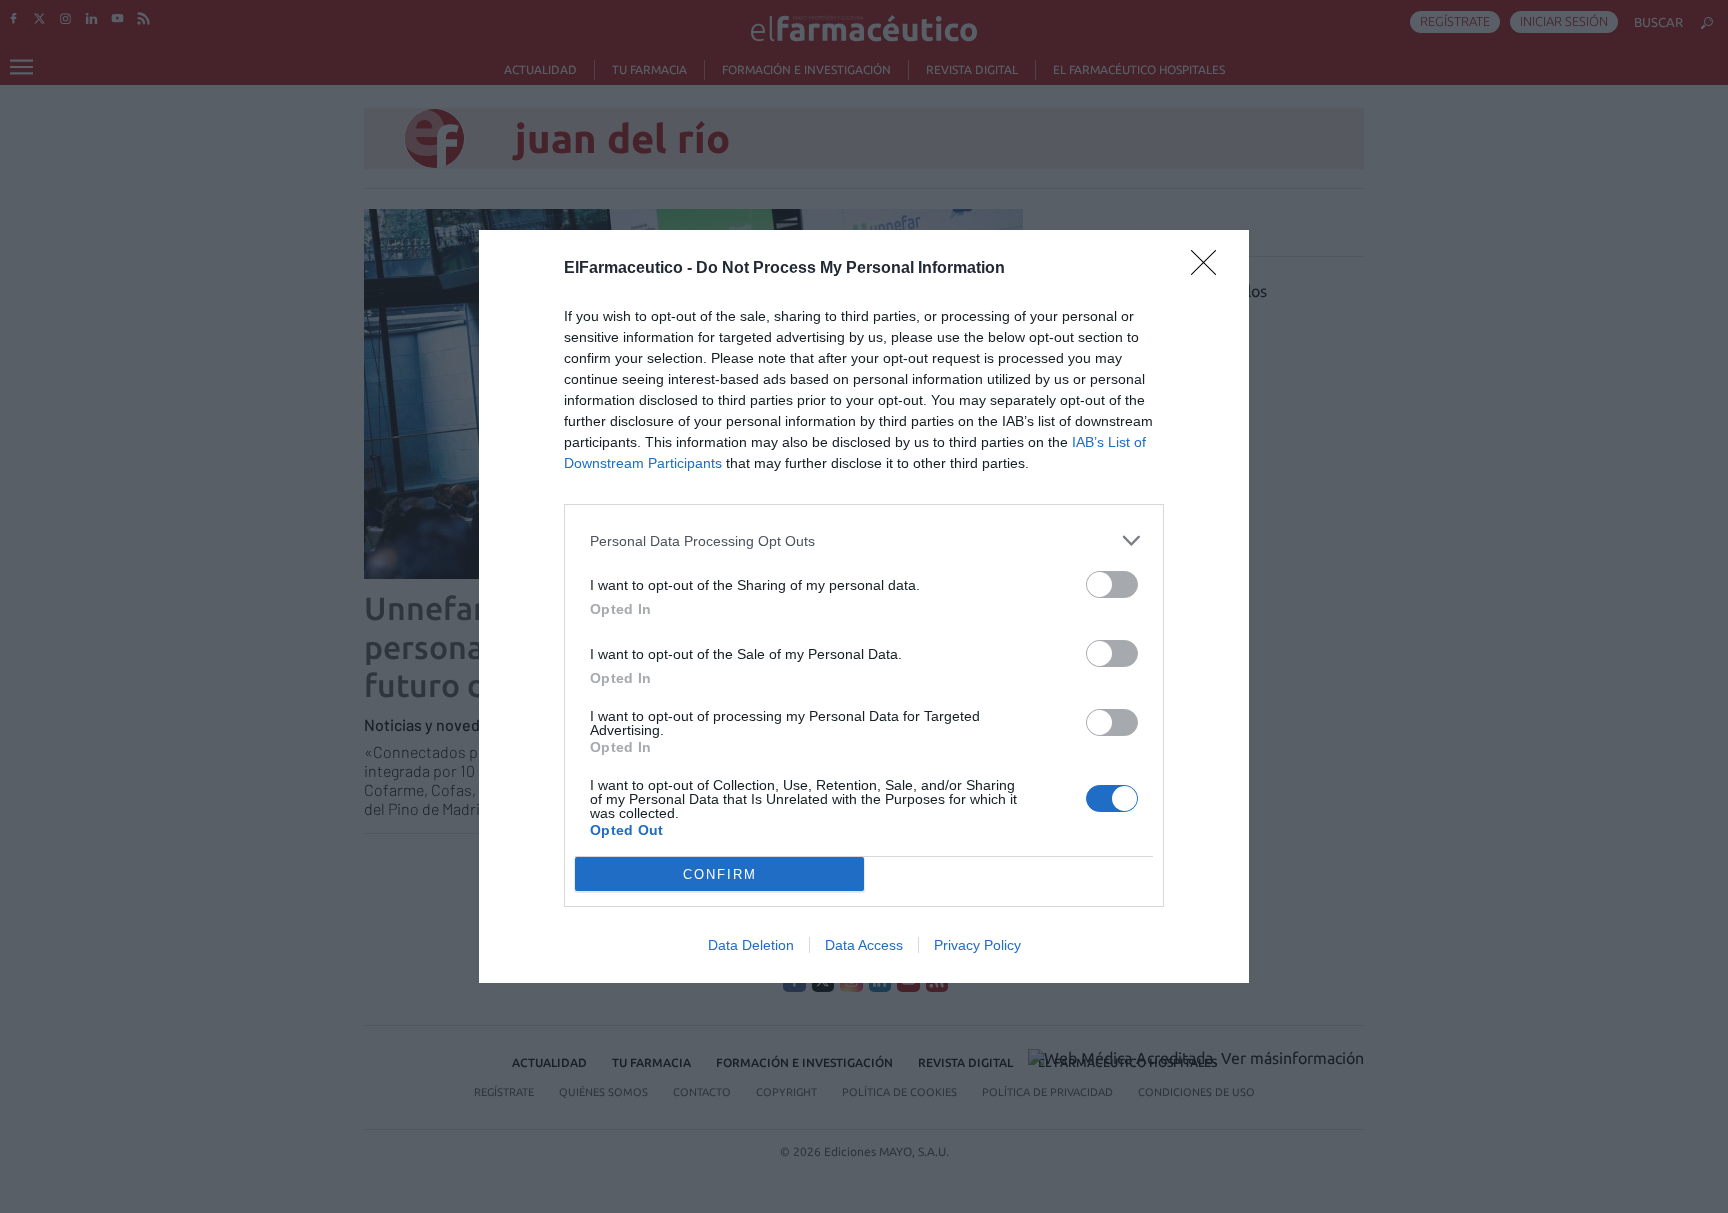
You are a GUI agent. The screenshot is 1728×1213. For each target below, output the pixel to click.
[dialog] (864, 606)
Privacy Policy (977, 945)
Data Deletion (751, 945)
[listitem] (864, 540)
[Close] (1210, 269)
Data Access (864, 945)
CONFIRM (720, 874)
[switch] (1112, 584)
